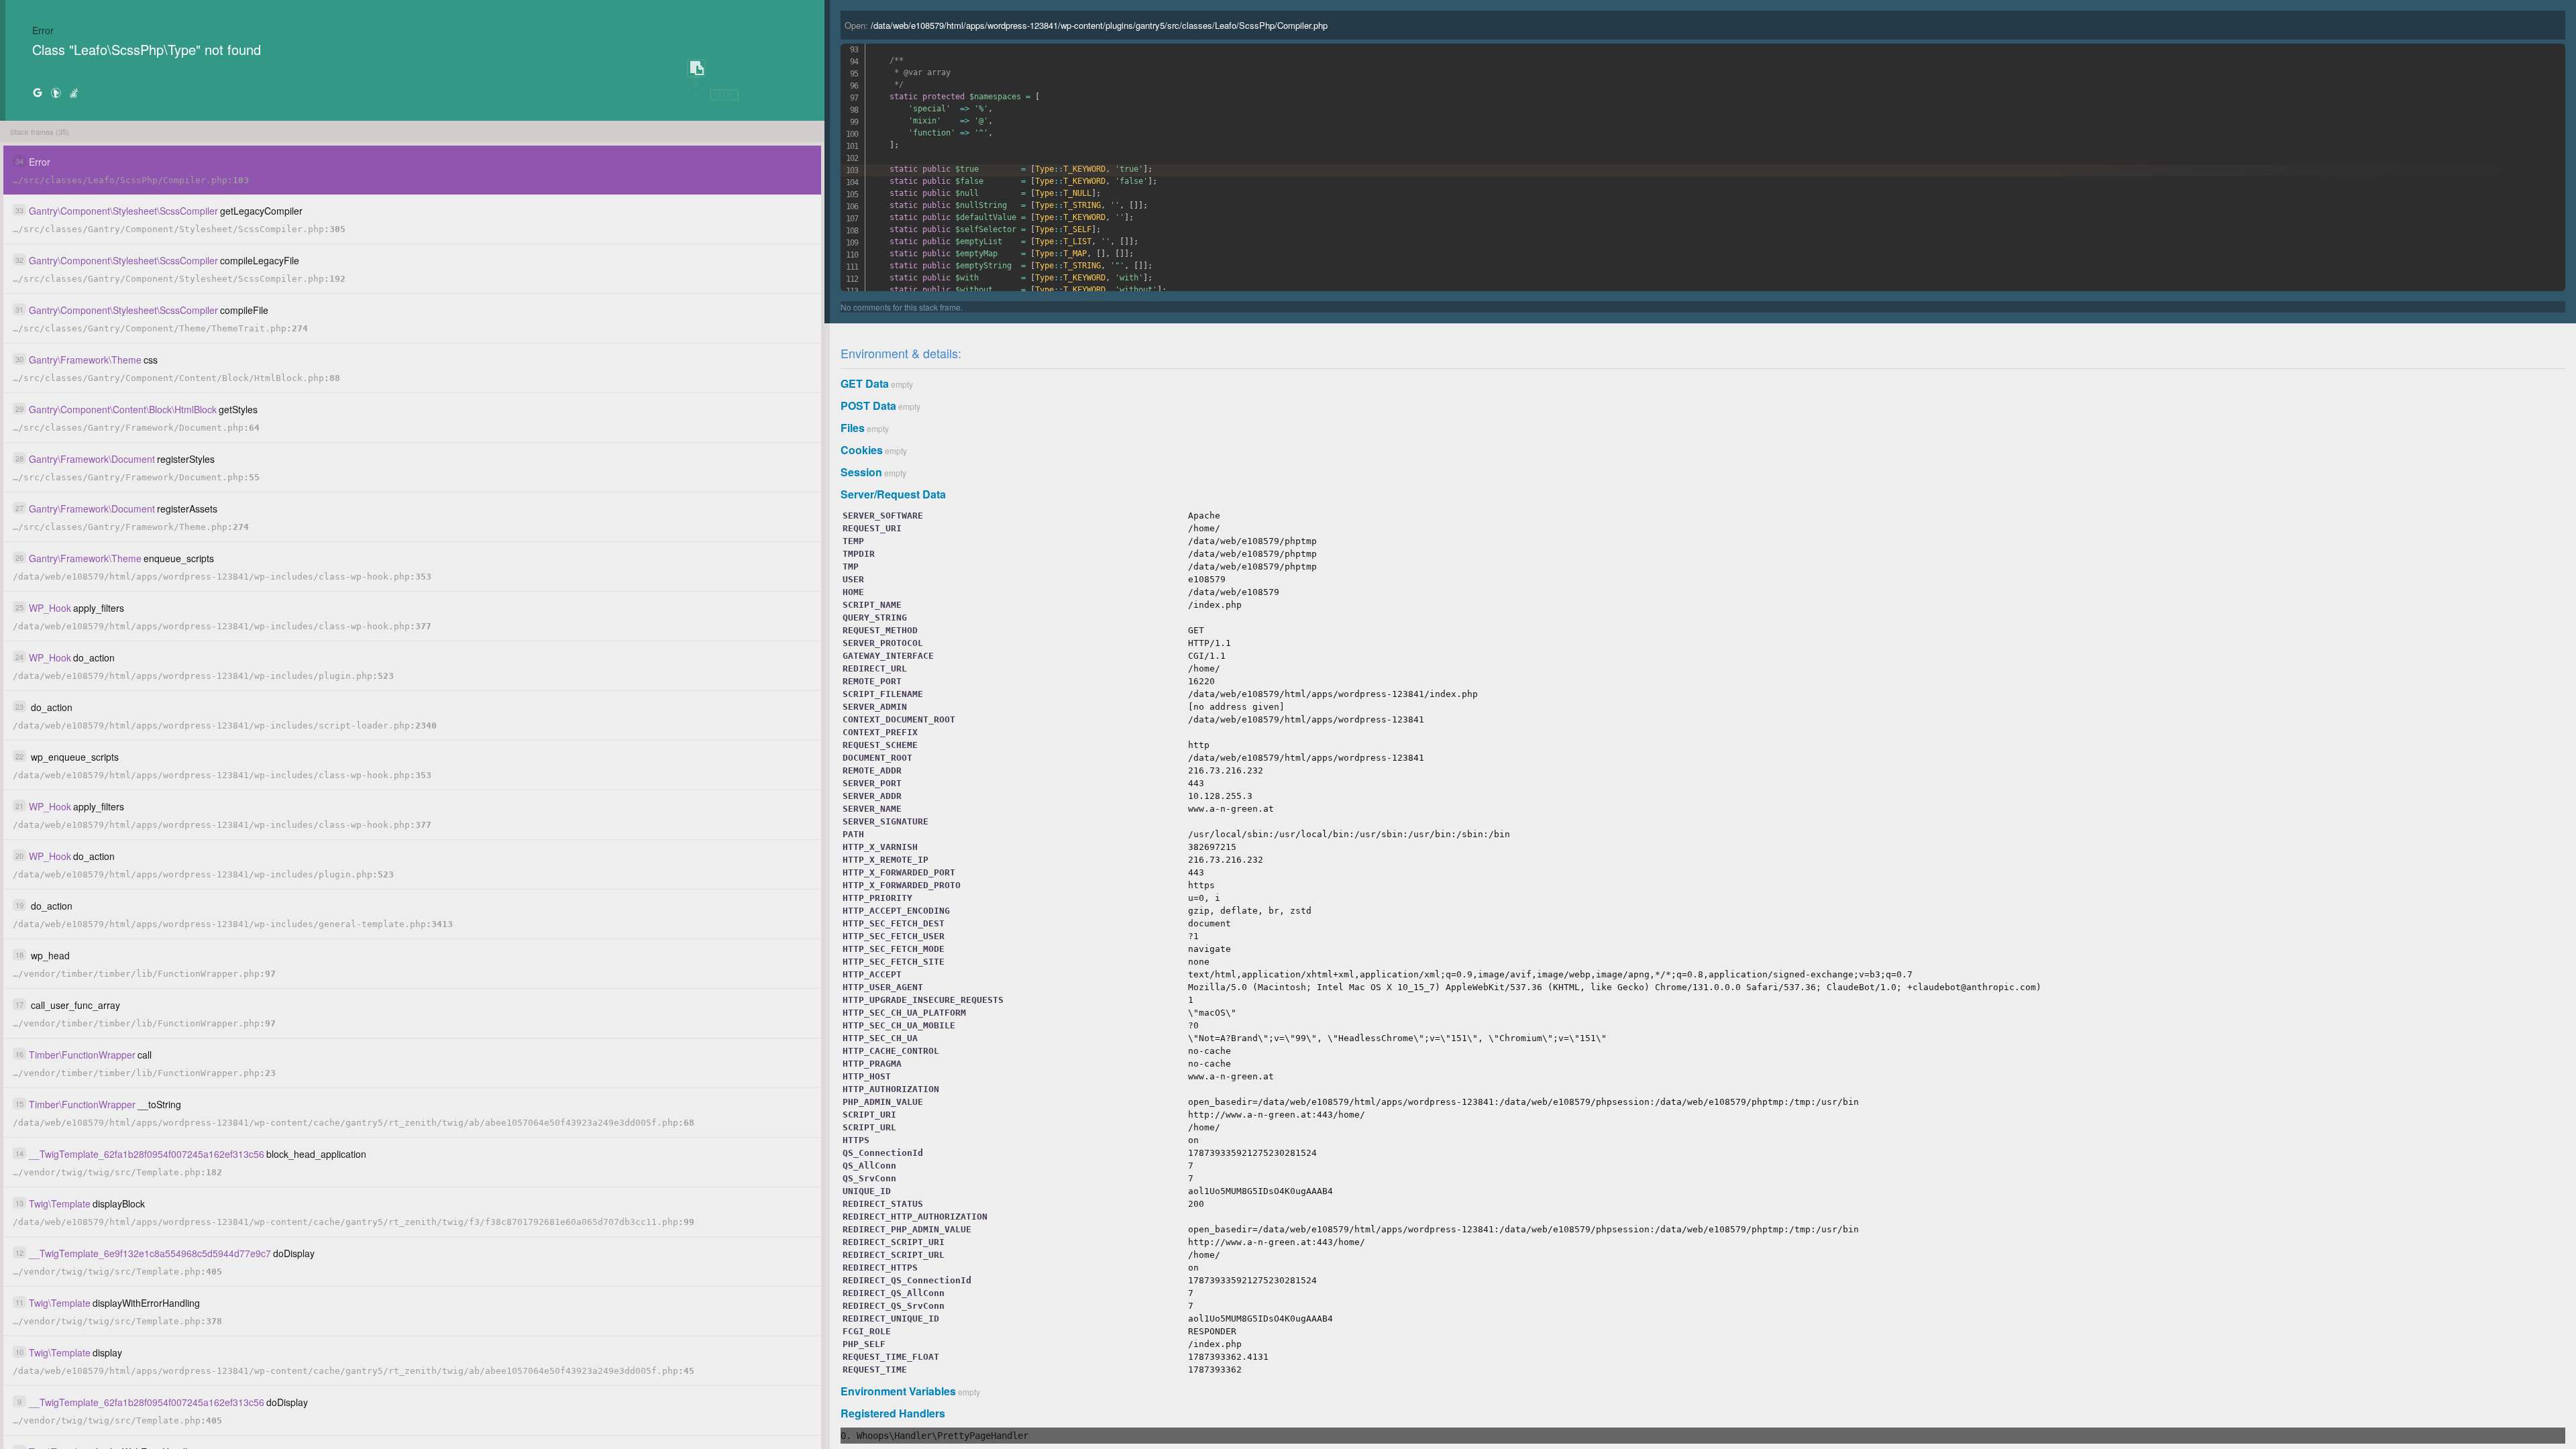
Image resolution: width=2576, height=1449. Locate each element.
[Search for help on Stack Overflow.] (74, 92)
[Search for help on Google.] (38, 92)
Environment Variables (898, 1391)
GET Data (865, 383)
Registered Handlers (893, 1413)
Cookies (862, 450)
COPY (696, 69)
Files (853, 428)
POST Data (868, 406)
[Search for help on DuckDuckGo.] (56, 92)
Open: (1086, 25)
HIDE (724, 95)
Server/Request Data (893, 494)
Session (861, 472)
